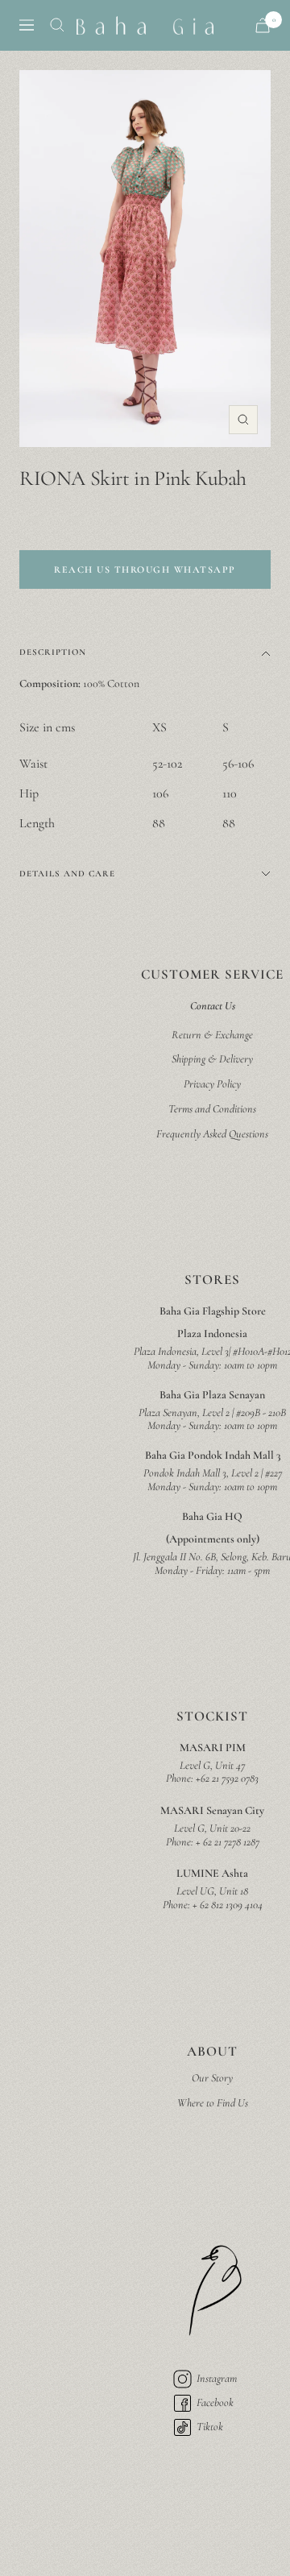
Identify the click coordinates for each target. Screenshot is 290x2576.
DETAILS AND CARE (67, 874)
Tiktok (210, 2427)
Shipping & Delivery (212, 1059)
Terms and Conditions (212, 1109)
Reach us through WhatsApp (145, 569)
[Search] (57, 25)
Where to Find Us (213, 2103)
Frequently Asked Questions (212, 1134)
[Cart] (263, 25)
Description (53, 652)
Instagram (217, 2378)
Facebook (215, 2402)
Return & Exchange (212, 1035)
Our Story (212, 2078)
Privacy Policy (212, 1084)
